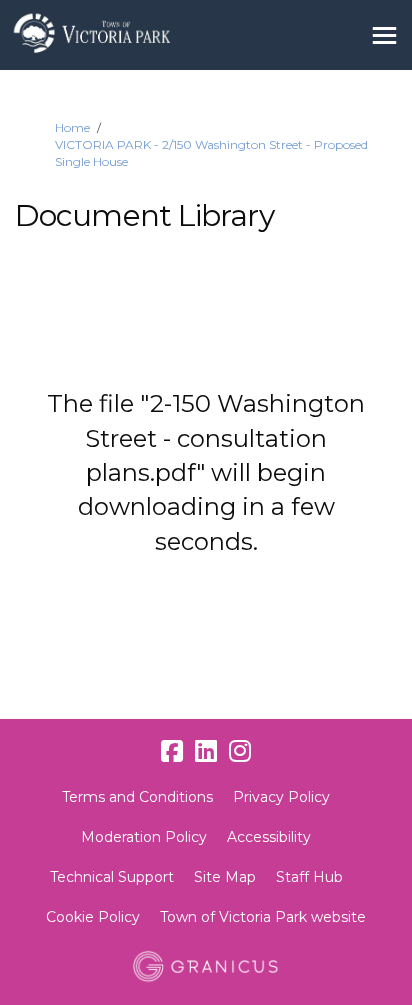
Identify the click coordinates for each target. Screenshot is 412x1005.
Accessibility (269, 837)
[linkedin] (206, 751)
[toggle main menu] (384, 35)
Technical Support (112, 877)
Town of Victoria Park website (263, 917)
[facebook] (172, 751)
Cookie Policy (93, 917)
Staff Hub (309, 877)
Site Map (225, 877)
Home (72, 127)
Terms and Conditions (137, 797)
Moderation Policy (144, 837)
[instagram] (240, 751)
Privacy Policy (281, 797)
